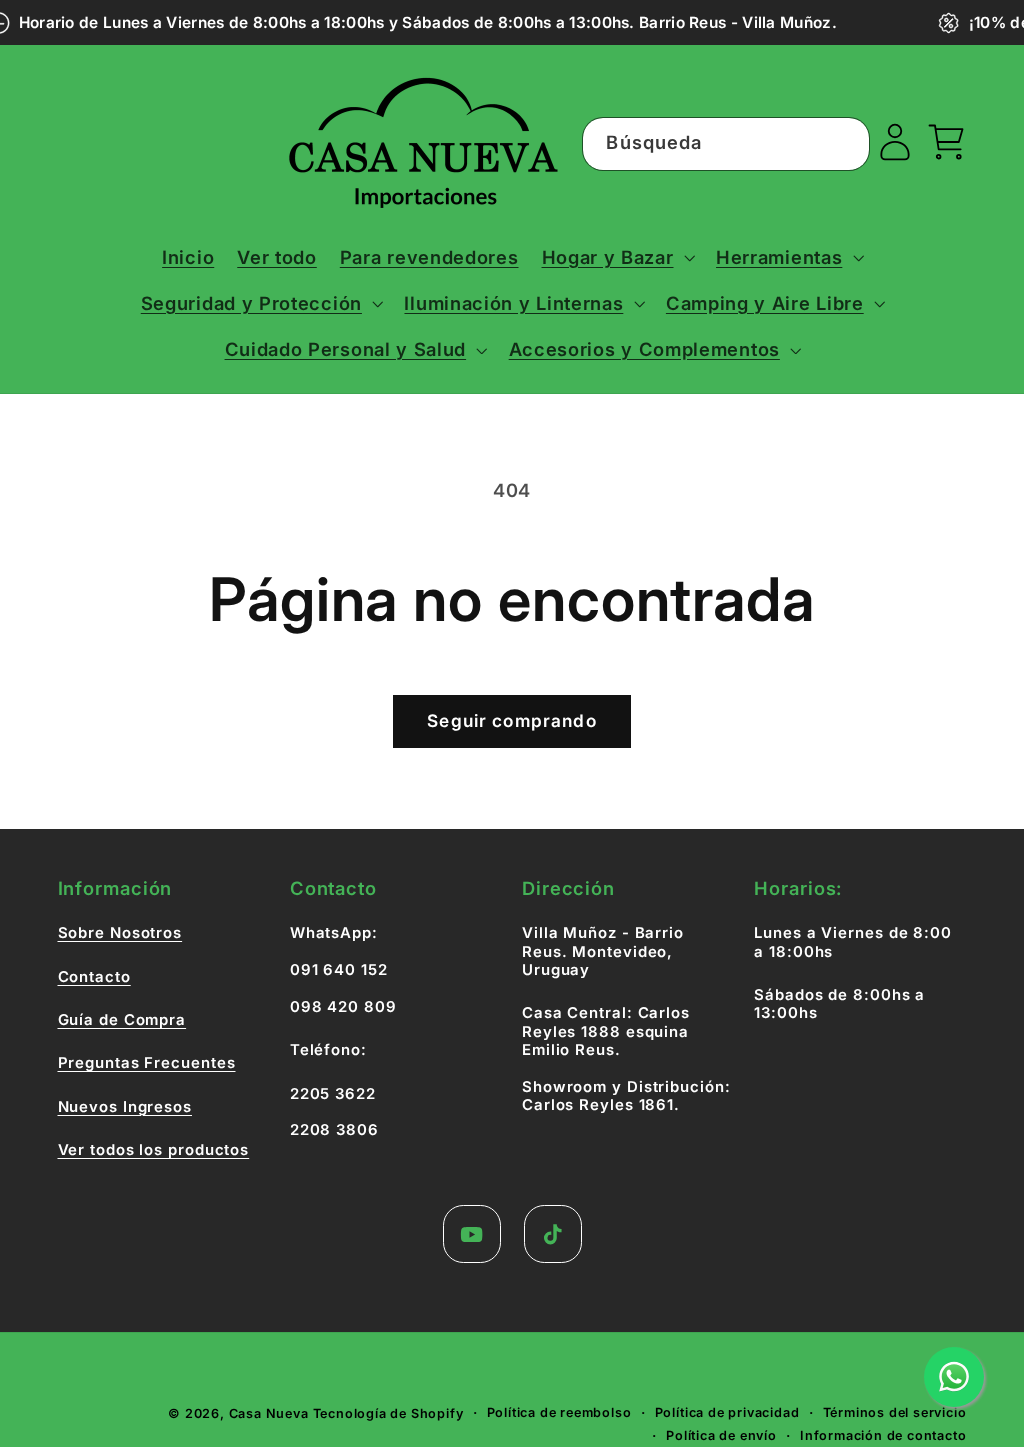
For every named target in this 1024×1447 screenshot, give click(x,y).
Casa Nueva (269, 1413)
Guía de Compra (122, 1020)
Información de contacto (883, 1435)
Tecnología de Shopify (388, 1413)
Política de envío (721, 1435)
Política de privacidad (727, 1412)
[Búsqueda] (843, 143)
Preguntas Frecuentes (147, 1063)
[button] (617, 257)
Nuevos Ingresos (125, 1107)
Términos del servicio (895, 1412)
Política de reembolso (559, 1412)
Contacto (94, 977)
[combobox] (726, 144)
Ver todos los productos (154, 1150)
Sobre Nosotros (120, 933)
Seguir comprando (511, 720)
